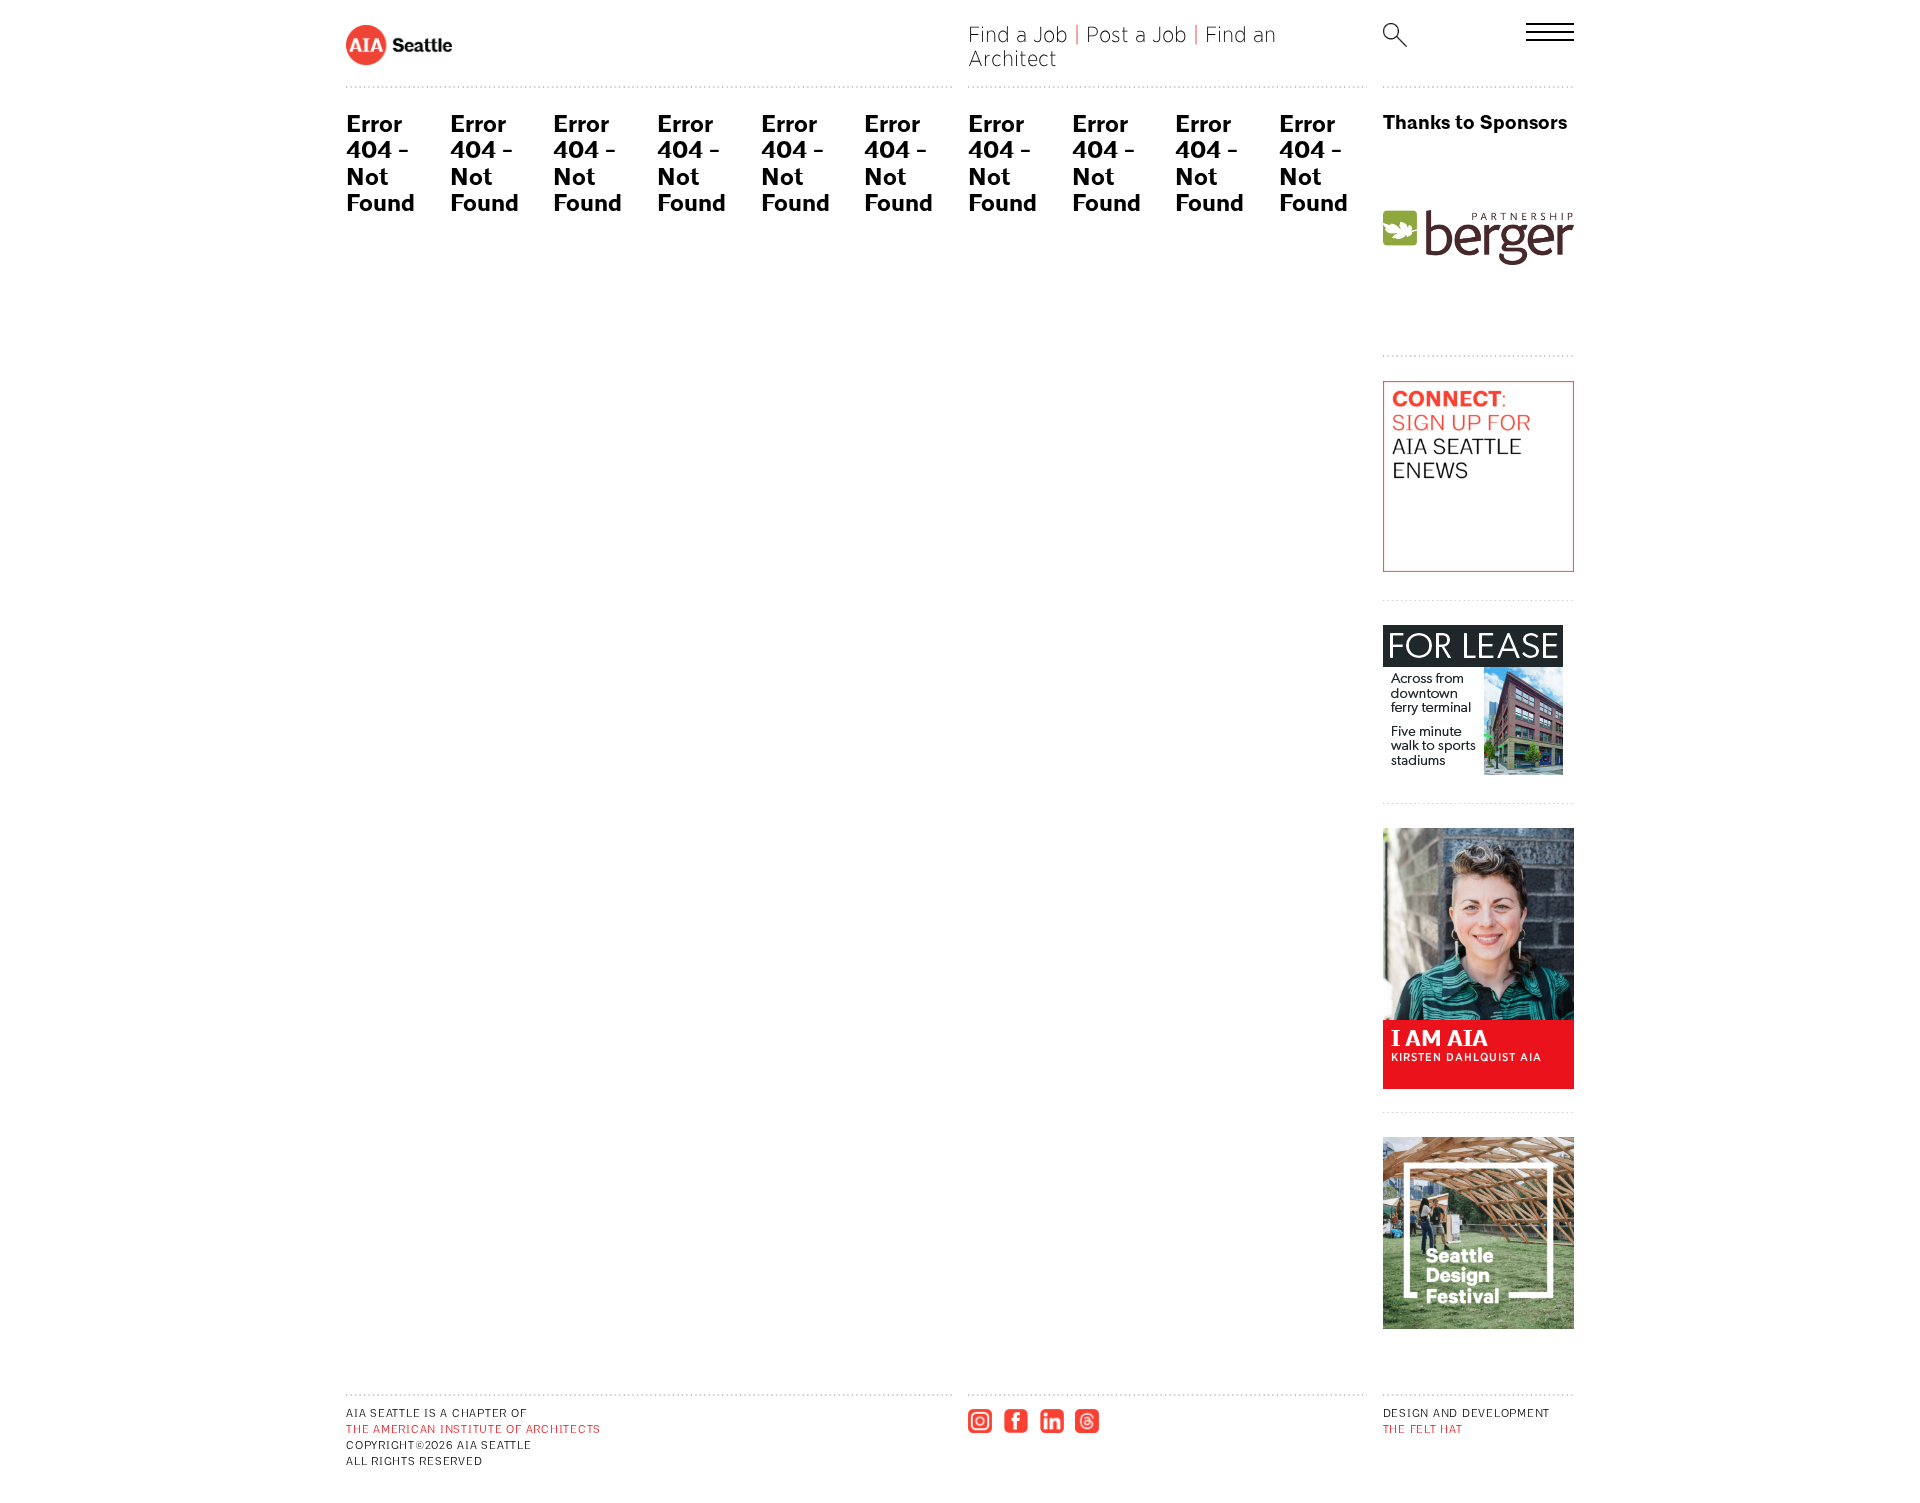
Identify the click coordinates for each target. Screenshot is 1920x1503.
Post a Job (1136, 34)
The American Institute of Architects (473, 1430)
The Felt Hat (1423, 1430)
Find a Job (1018, 34)
